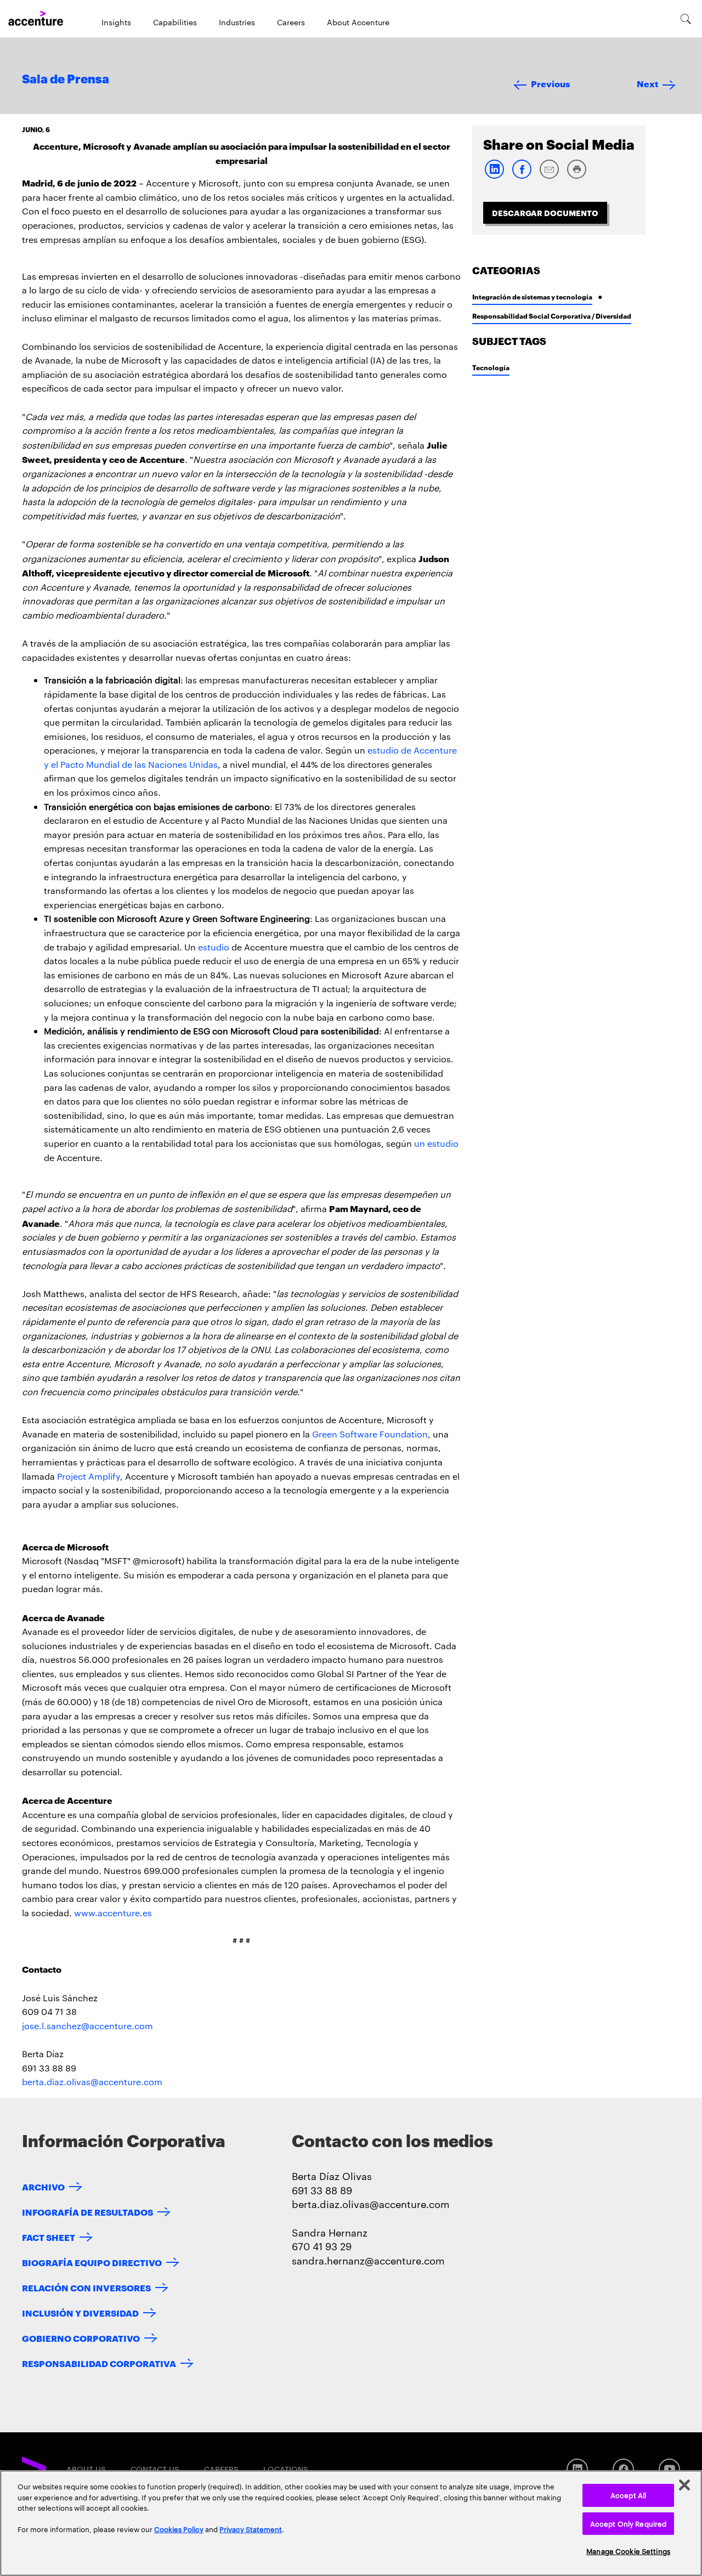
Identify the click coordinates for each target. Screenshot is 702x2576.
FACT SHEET (49, 2237)
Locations (286, 2469)
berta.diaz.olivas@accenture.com (92, 2082)
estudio (214, 947)
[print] (576, 176)
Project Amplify (89, 1476)
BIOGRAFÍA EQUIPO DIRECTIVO (92, 2262)
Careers (291, 22)
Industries (237, 22)
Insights (116, 22)
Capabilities (175, 22)
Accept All (628, 2495)
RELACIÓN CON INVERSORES (86, 2287)
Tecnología (491, 367)
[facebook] (522, 176)
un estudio (436, 1143)
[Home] (36, 19)
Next (647, 83)
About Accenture (358, 22)
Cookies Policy (179, 2529)
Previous (550, 83)
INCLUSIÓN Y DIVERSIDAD (80, 2312)
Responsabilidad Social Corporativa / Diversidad (552, 316)
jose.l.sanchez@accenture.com (87, 2026)
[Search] (686, 19)
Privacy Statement (251, 2529)
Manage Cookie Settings (628, 2551)
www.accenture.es (113, 1913)
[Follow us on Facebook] (623, 2469)
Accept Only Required (629, 2523)
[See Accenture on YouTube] (669, 2469)
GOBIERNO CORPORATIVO (81, 2338)
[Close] (684, 2485)
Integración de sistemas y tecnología (532, 296)
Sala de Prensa (66, 80)
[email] (549, 176)
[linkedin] (494, 176)
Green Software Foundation (370, 1434)
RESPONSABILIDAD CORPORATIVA (99, 2363)
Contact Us (155, 2469)
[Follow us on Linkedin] (577, 2469)
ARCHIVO (43, 2186)
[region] (351, 2523)
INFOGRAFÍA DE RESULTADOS (87, 2212)
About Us (86, 2469)
